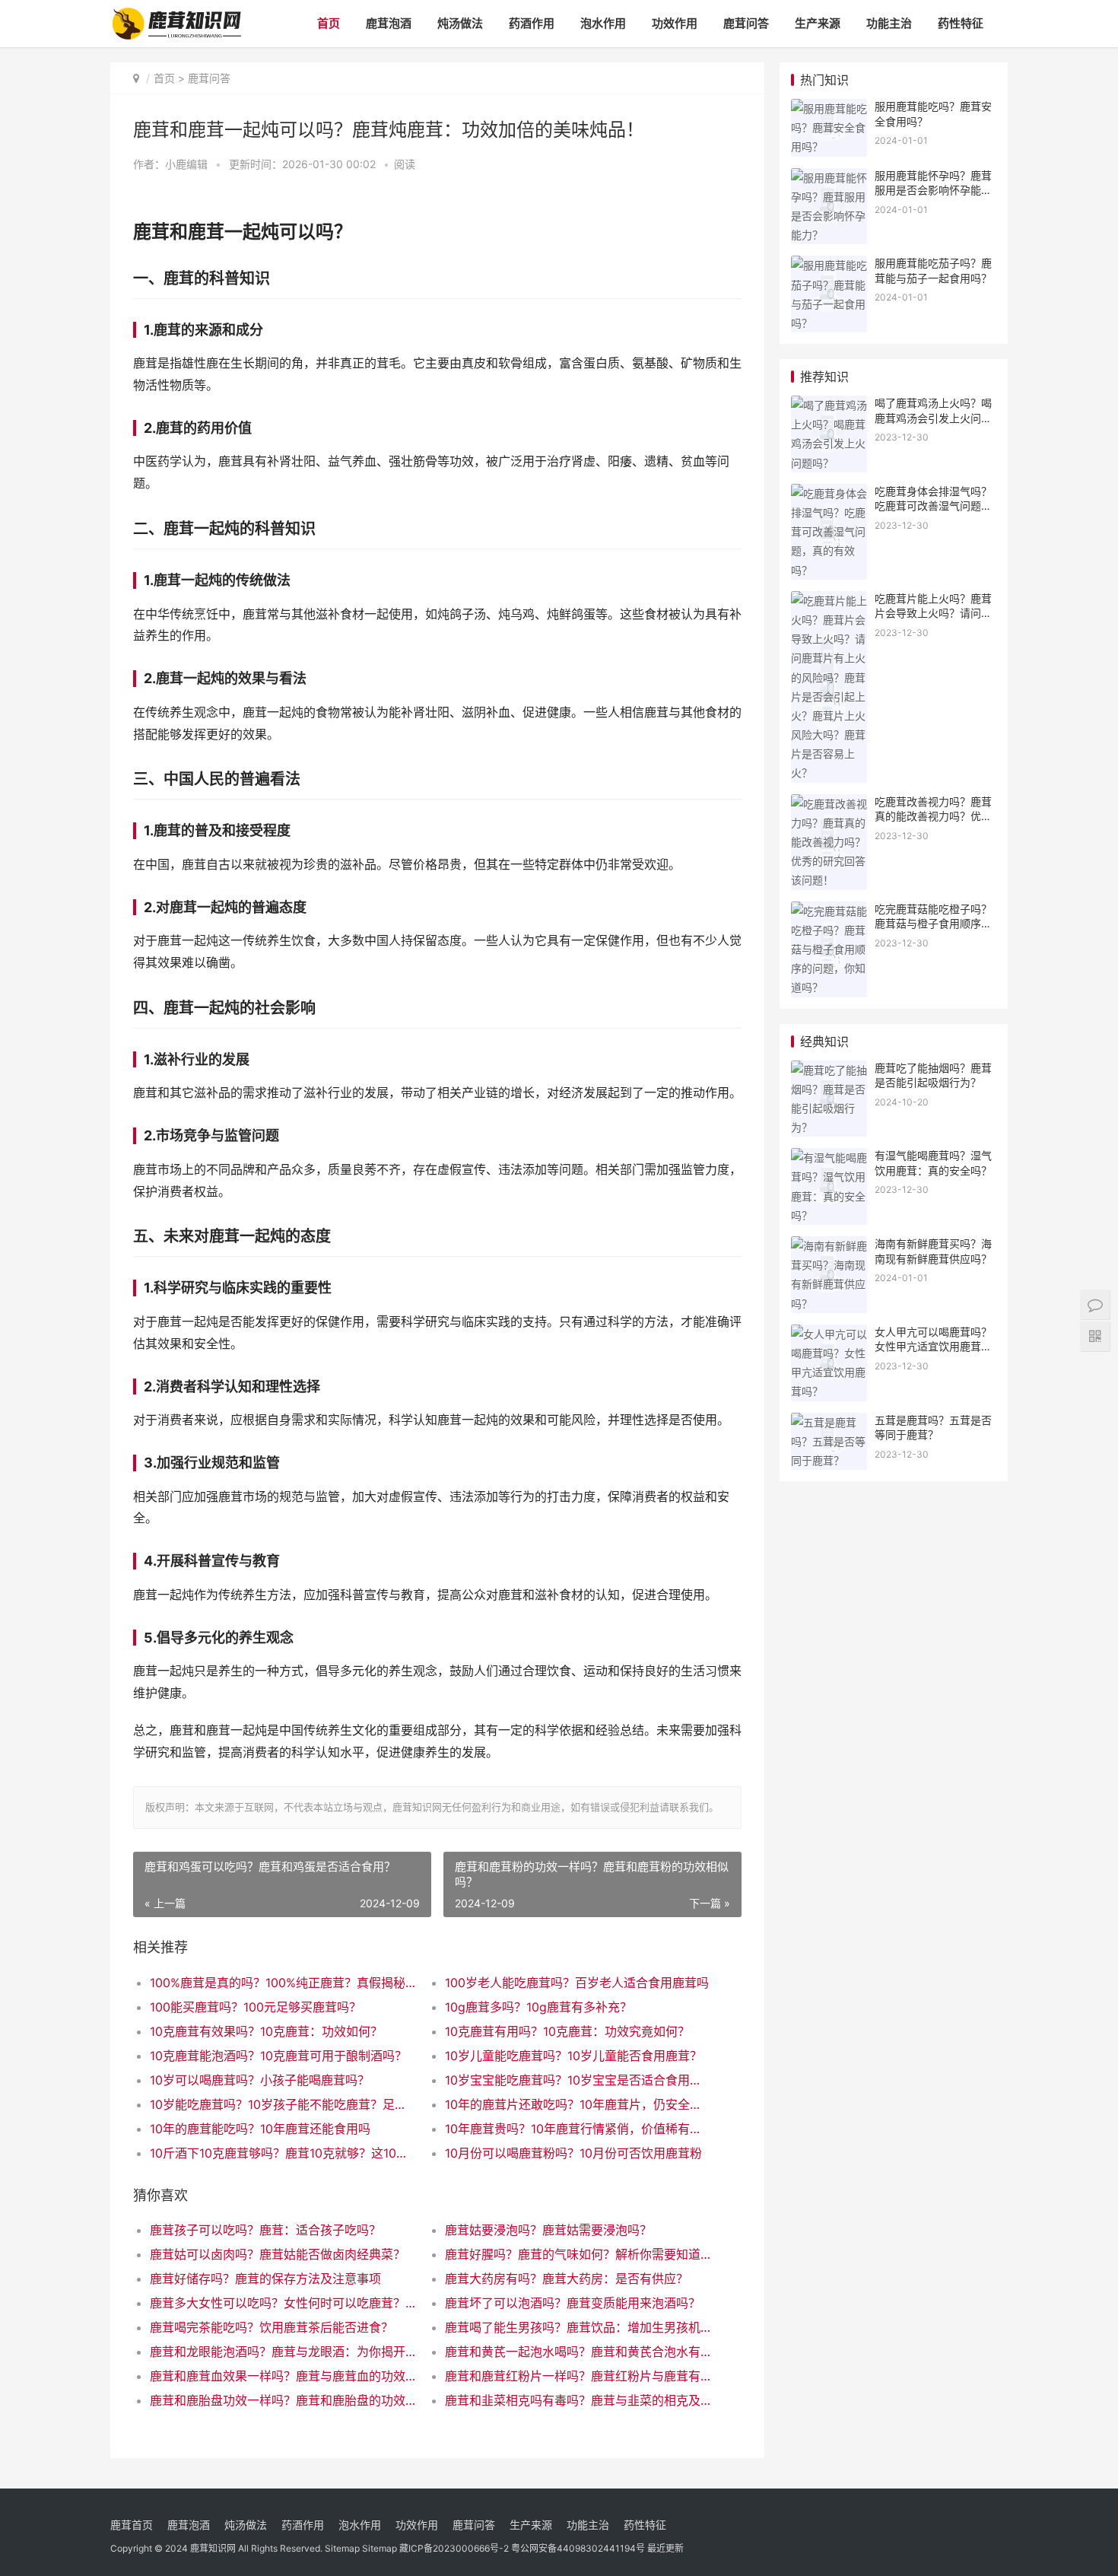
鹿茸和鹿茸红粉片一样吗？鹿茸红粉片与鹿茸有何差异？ (578, 2376)
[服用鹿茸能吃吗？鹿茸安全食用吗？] (829, 108)
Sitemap (342, 2548)
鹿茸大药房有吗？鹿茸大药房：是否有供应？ (567, 2279)
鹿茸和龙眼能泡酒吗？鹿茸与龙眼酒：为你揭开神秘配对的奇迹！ (283, 2352)
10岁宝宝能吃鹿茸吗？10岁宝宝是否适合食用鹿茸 (578, 2080)
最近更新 (665, 2548)
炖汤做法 (460, 23)
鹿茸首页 (132, 2525)
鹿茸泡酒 (389, 23)
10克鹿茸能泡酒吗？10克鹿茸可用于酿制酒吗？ (278, 2056)
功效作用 (675, 23)
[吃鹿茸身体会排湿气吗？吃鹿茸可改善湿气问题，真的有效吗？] (829, 493)
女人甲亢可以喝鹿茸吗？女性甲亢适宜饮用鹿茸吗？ (933, 1347)
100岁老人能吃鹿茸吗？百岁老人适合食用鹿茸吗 (577, 1983)
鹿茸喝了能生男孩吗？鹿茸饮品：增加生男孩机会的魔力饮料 (578, 2327)
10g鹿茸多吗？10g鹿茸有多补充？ (538, 2007)
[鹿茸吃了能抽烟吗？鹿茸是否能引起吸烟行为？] (829, 1070)
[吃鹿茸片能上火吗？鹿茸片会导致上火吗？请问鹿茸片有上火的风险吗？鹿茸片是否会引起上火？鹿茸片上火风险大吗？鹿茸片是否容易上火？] (829, 601)
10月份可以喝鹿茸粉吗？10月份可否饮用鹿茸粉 (573, 2153)
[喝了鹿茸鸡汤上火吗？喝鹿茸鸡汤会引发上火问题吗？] (829, 405)
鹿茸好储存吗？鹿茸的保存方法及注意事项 (265, 2279)
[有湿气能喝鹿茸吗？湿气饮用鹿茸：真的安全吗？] (829, 1158)
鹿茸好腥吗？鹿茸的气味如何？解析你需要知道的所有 (578, 2254)
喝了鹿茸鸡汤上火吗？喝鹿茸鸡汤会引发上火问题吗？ (933, 418)
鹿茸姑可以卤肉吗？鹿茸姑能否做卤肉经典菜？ (278, 2254)
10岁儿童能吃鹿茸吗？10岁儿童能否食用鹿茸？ (573, 2056)
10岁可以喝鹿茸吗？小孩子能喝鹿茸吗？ (260, 2080)
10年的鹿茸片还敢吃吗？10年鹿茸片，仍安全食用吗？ (578, 2104)
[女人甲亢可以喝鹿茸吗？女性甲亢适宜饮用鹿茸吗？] (829, 1334)
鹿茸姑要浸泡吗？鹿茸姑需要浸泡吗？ (548, 2230)
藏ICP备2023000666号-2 (454, 2548)
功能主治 (889, 23)
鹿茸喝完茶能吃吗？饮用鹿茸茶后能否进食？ (272, 2327)
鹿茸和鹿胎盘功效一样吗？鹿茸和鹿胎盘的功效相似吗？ (283, 2400)
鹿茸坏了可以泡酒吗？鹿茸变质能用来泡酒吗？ (573, 2303)
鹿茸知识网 (213, 2548)
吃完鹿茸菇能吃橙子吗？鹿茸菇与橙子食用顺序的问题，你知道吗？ (933, 924)
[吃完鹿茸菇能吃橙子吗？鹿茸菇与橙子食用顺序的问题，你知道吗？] (829, 911)
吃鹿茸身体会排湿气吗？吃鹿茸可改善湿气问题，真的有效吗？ (933, 506)
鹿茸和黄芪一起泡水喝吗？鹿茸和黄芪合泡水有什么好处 (578, 2352)
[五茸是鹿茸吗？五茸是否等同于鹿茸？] (829, 1422)
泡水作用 (603, 23)
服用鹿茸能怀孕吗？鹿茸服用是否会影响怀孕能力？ (933, 190)
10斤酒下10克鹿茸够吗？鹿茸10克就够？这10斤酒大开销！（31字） (283, 2153)
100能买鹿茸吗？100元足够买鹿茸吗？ (256, 2007)
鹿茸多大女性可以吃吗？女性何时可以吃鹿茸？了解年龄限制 (283, 2303)
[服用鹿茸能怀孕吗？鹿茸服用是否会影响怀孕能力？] (829, 178)
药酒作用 (532, 23)
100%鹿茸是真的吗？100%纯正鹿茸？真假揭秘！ (283, 1983)
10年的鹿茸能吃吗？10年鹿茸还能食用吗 (260, 2129)
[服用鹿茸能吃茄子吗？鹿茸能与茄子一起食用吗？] (829, 265)
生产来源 (818, 23)
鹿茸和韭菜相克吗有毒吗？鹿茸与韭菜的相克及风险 (578, 2400)
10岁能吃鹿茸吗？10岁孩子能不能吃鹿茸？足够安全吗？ (283, 2104)
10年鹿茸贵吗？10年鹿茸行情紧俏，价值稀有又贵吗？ (578, 2129)
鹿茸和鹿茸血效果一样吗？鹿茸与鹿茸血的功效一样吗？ (283, 2376)
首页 (329, 23)
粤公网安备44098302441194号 (578, 2548)
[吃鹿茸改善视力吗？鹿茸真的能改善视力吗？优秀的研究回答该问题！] (829, 804)
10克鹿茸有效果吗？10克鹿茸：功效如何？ (266, 2031)
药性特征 (961, 23)
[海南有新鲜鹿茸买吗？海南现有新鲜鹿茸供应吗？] (829, 1246)
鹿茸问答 (746, 23)
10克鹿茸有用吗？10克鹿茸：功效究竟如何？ (567, 2031)
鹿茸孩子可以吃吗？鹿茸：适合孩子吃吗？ (265, 2230)
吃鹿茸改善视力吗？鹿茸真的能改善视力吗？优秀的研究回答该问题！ (933, 816)
